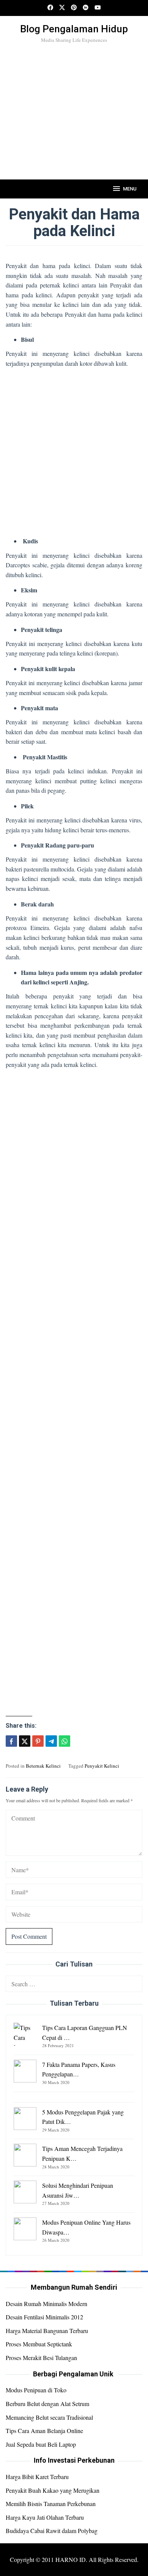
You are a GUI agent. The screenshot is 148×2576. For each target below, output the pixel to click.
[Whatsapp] (65, 1741)
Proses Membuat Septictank (39, 2344)
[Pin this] (38, 1741)
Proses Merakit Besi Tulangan (41, 2358)
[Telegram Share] (51, 1741)
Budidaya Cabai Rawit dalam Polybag (52, 2531)
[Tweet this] (25, 1741)
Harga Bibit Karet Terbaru (37, 2477)
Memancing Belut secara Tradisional (49, 2417)
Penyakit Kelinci (102, 1766)
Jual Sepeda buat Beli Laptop (41, 2444)
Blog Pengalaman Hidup (74, 29)
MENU (130, 189)
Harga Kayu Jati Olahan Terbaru (45, 2517)
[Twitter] (62, 8)
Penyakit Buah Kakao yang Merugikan (53, 2490)
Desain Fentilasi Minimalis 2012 (44, 2317)
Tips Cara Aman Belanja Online (44, 2431)
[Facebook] (50, 8)
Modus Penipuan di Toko (36, 2390)
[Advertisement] (74, 124)
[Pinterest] (74, 8)
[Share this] (11, 1741)
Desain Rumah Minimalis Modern (46, 2304)
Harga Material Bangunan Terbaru (47, 2331)
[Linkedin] (86, 8)
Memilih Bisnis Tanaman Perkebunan (51, 2504)
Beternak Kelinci (43, 1766)
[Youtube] (98, 8)
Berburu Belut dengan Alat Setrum (47, 2404)
